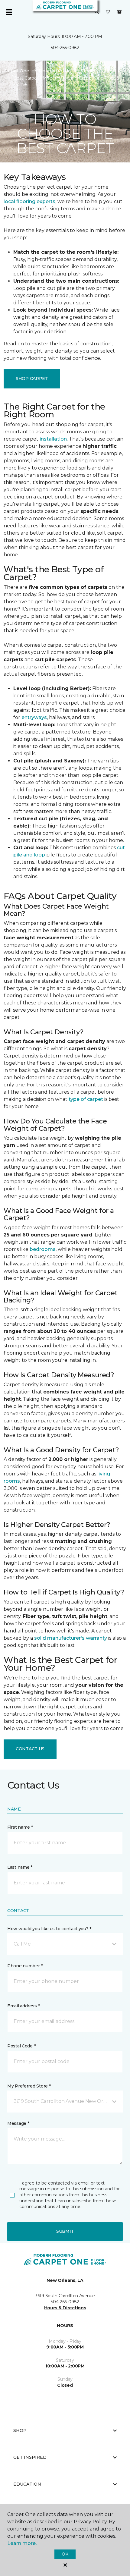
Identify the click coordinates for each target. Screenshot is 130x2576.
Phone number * (25, 1966)
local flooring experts (29, 201)
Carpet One (16, 71)
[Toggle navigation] (9, 12)
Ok (65, 2554)
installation (53, 439)
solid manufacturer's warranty (71, 1638)
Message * (18, 2123)
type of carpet (86, 1099)
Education (27, 2484)
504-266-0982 (65, 48)
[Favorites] (108, 12)
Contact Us (30, 1749)
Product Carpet (97, 71)
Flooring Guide (55, 71)
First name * (20, 1827)
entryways (34, 717)
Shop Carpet (32, 379)
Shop (20, 2430)
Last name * (20, 1867)
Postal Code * (21, 2046)
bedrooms (43, 1249)
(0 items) (119, 12)
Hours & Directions (65, 2308)
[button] (97, 12)
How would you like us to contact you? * (49, 1929)
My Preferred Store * (29, 2086)
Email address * (23, 2006)
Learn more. (22, 2543)
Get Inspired (30, 2457)
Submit (65, 2231)
